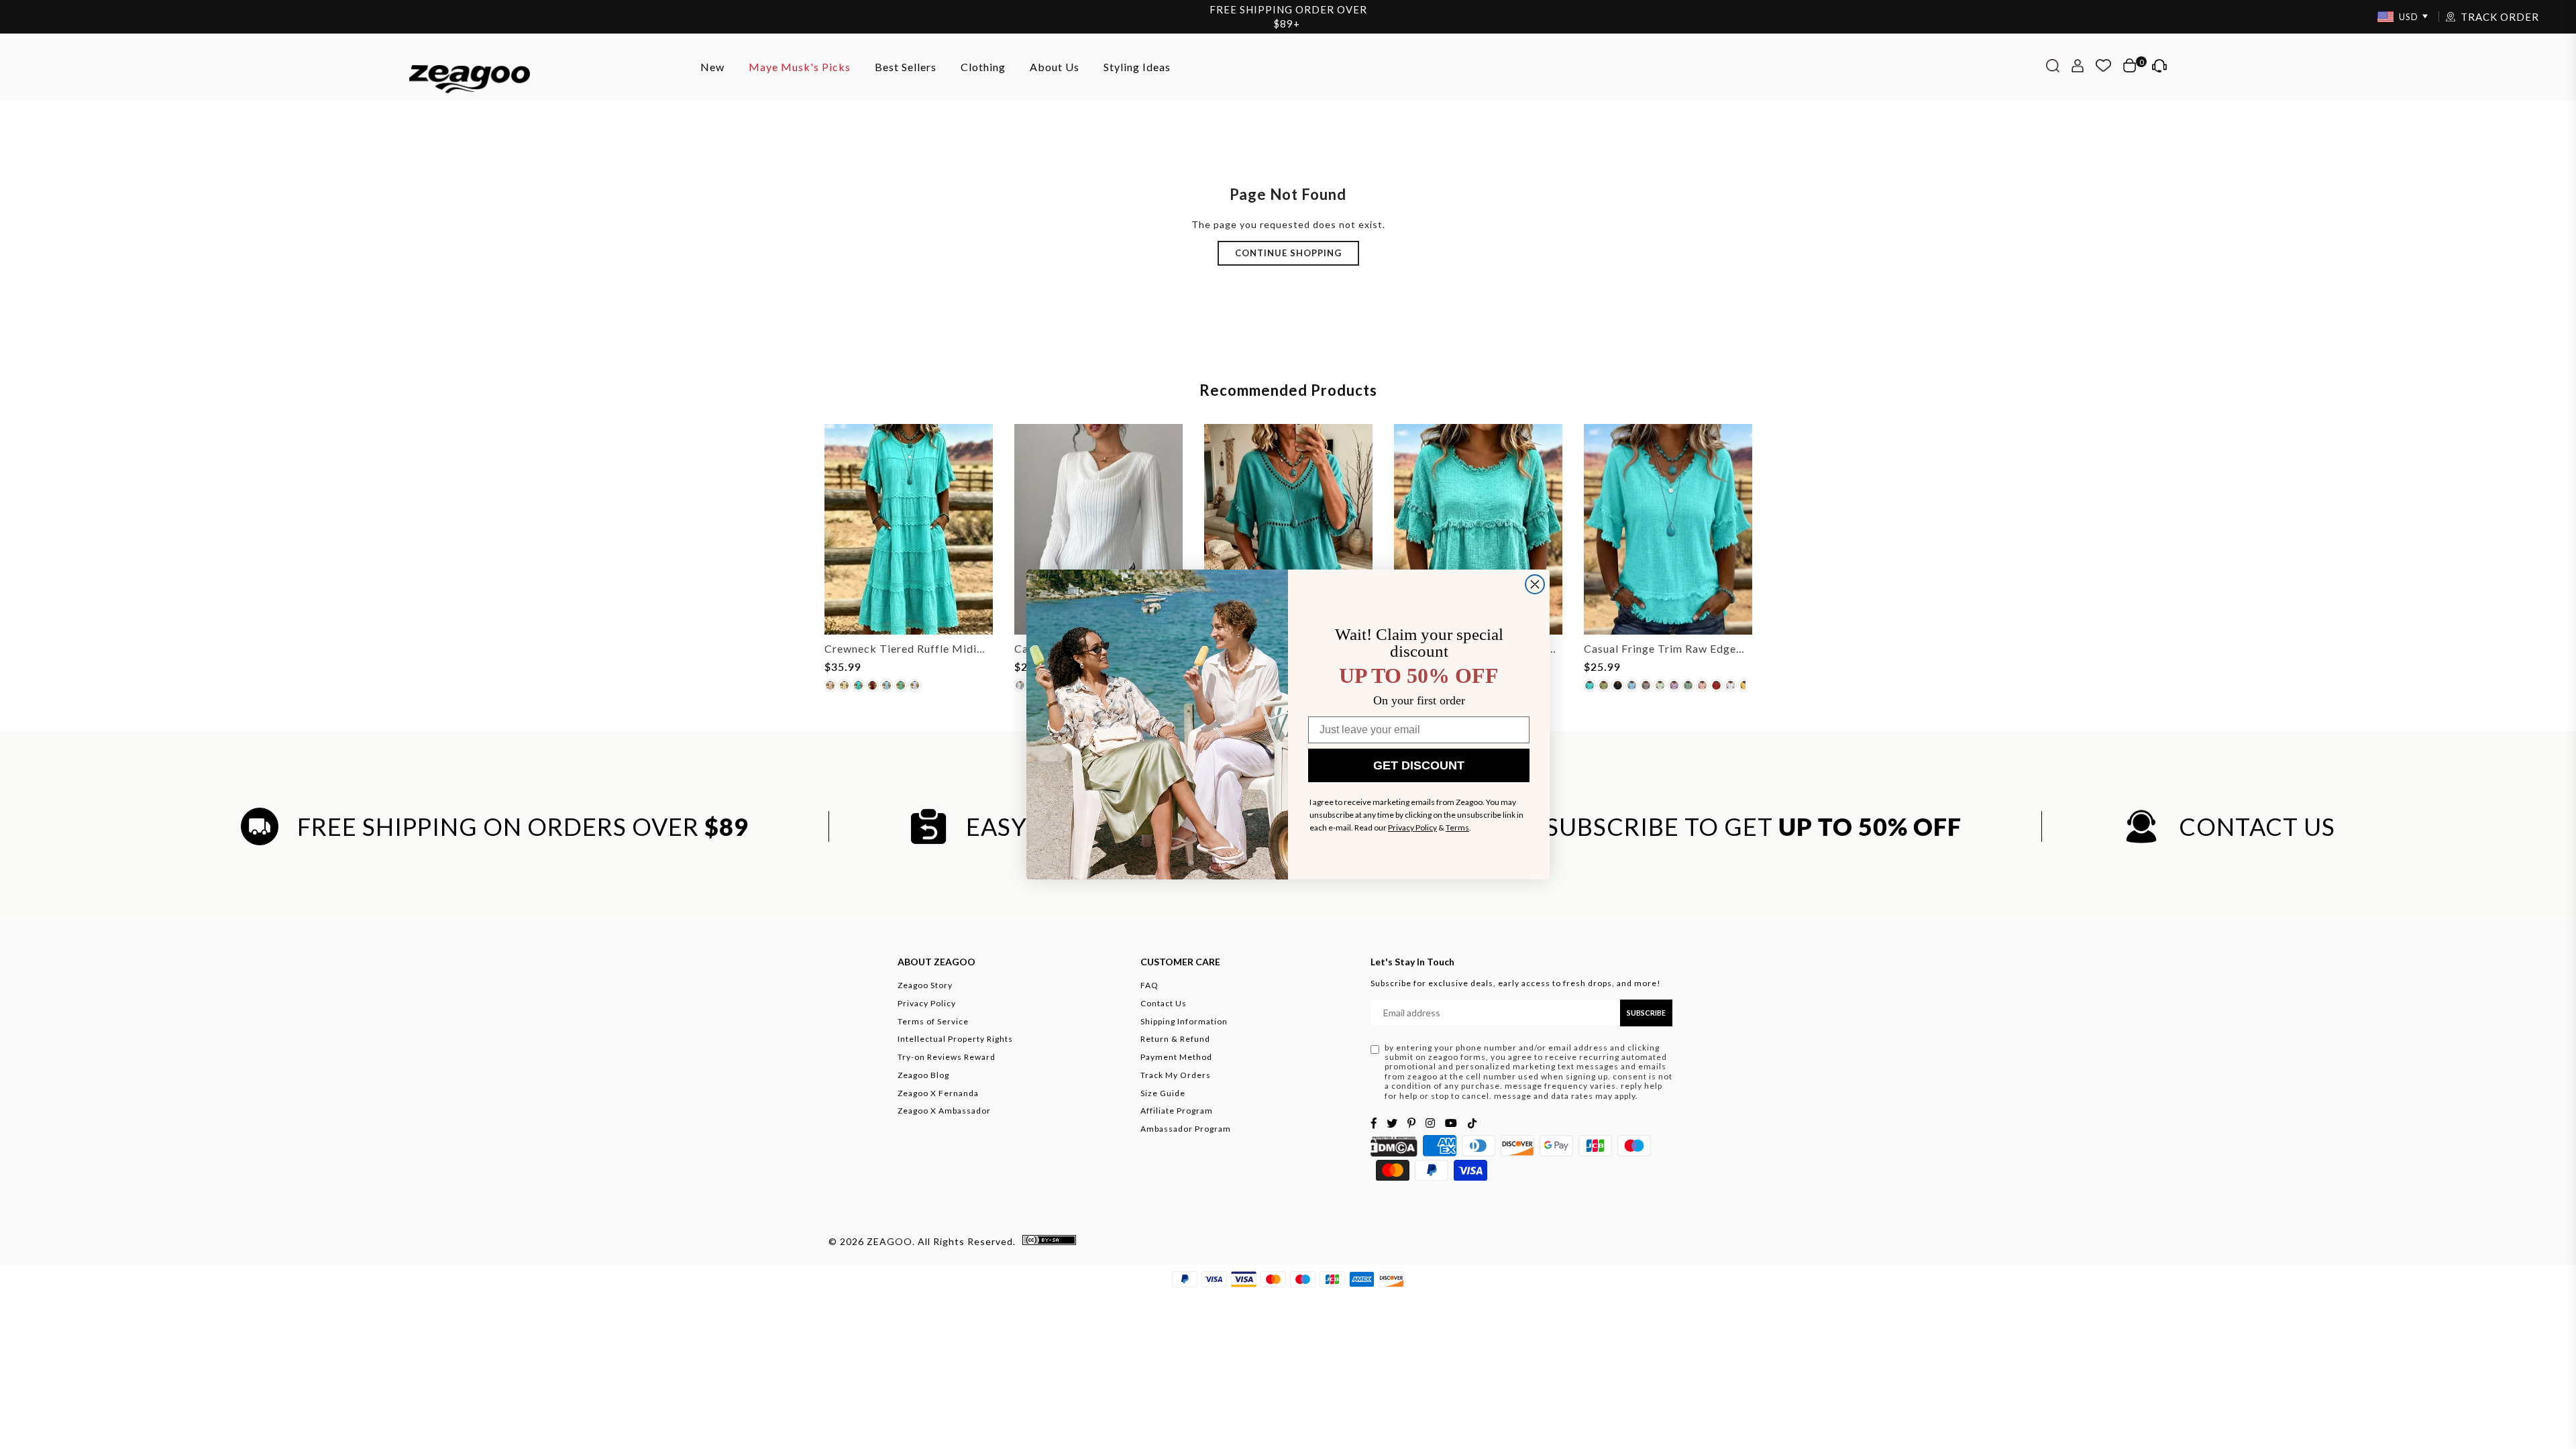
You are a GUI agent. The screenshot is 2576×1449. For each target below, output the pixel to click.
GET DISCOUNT (1419, 765)
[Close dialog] (1535, 584)
